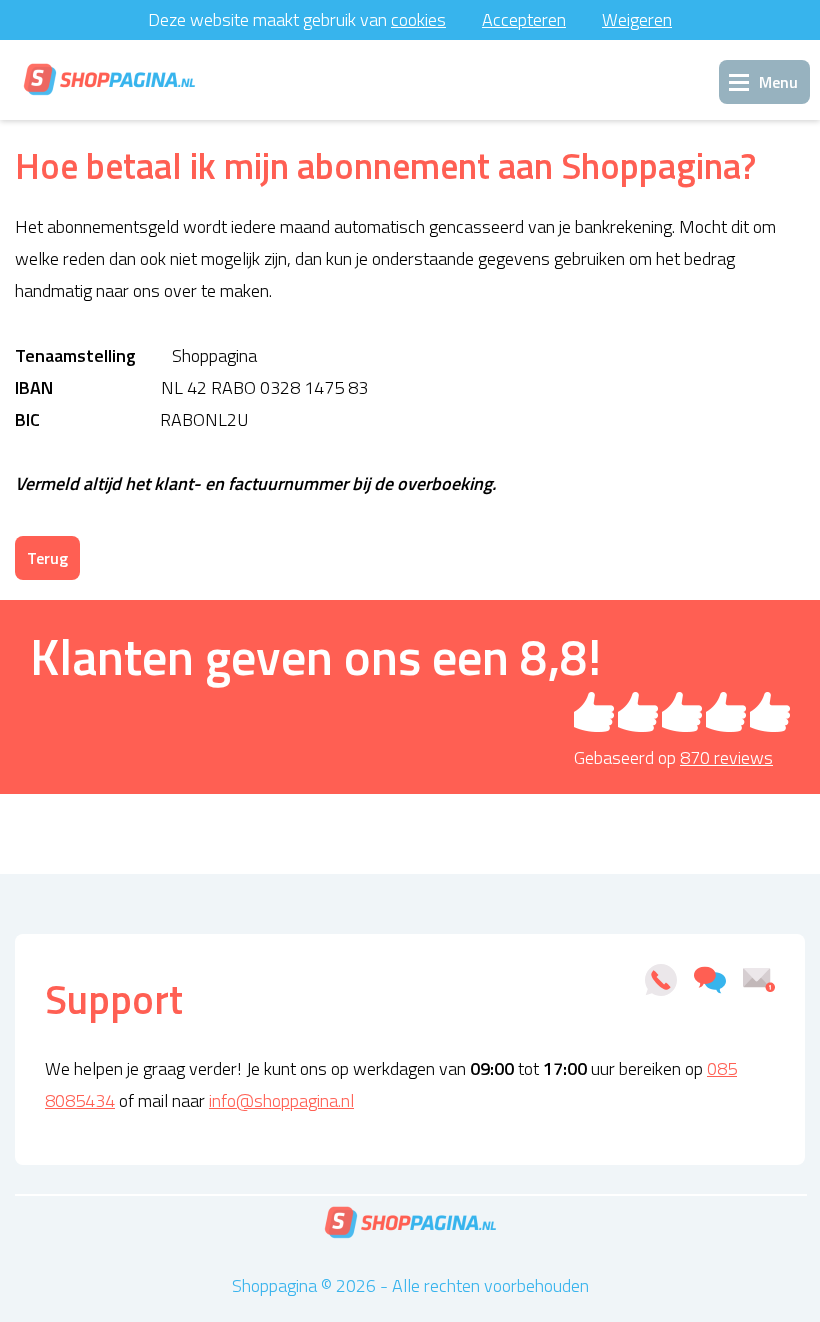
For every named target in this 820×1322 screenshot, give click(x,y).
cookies (418, 19)
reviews (726, 757)
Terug (47, 558)
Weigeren (637, 19)
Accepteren (524, 19)
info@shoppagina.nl (281, 1100)
